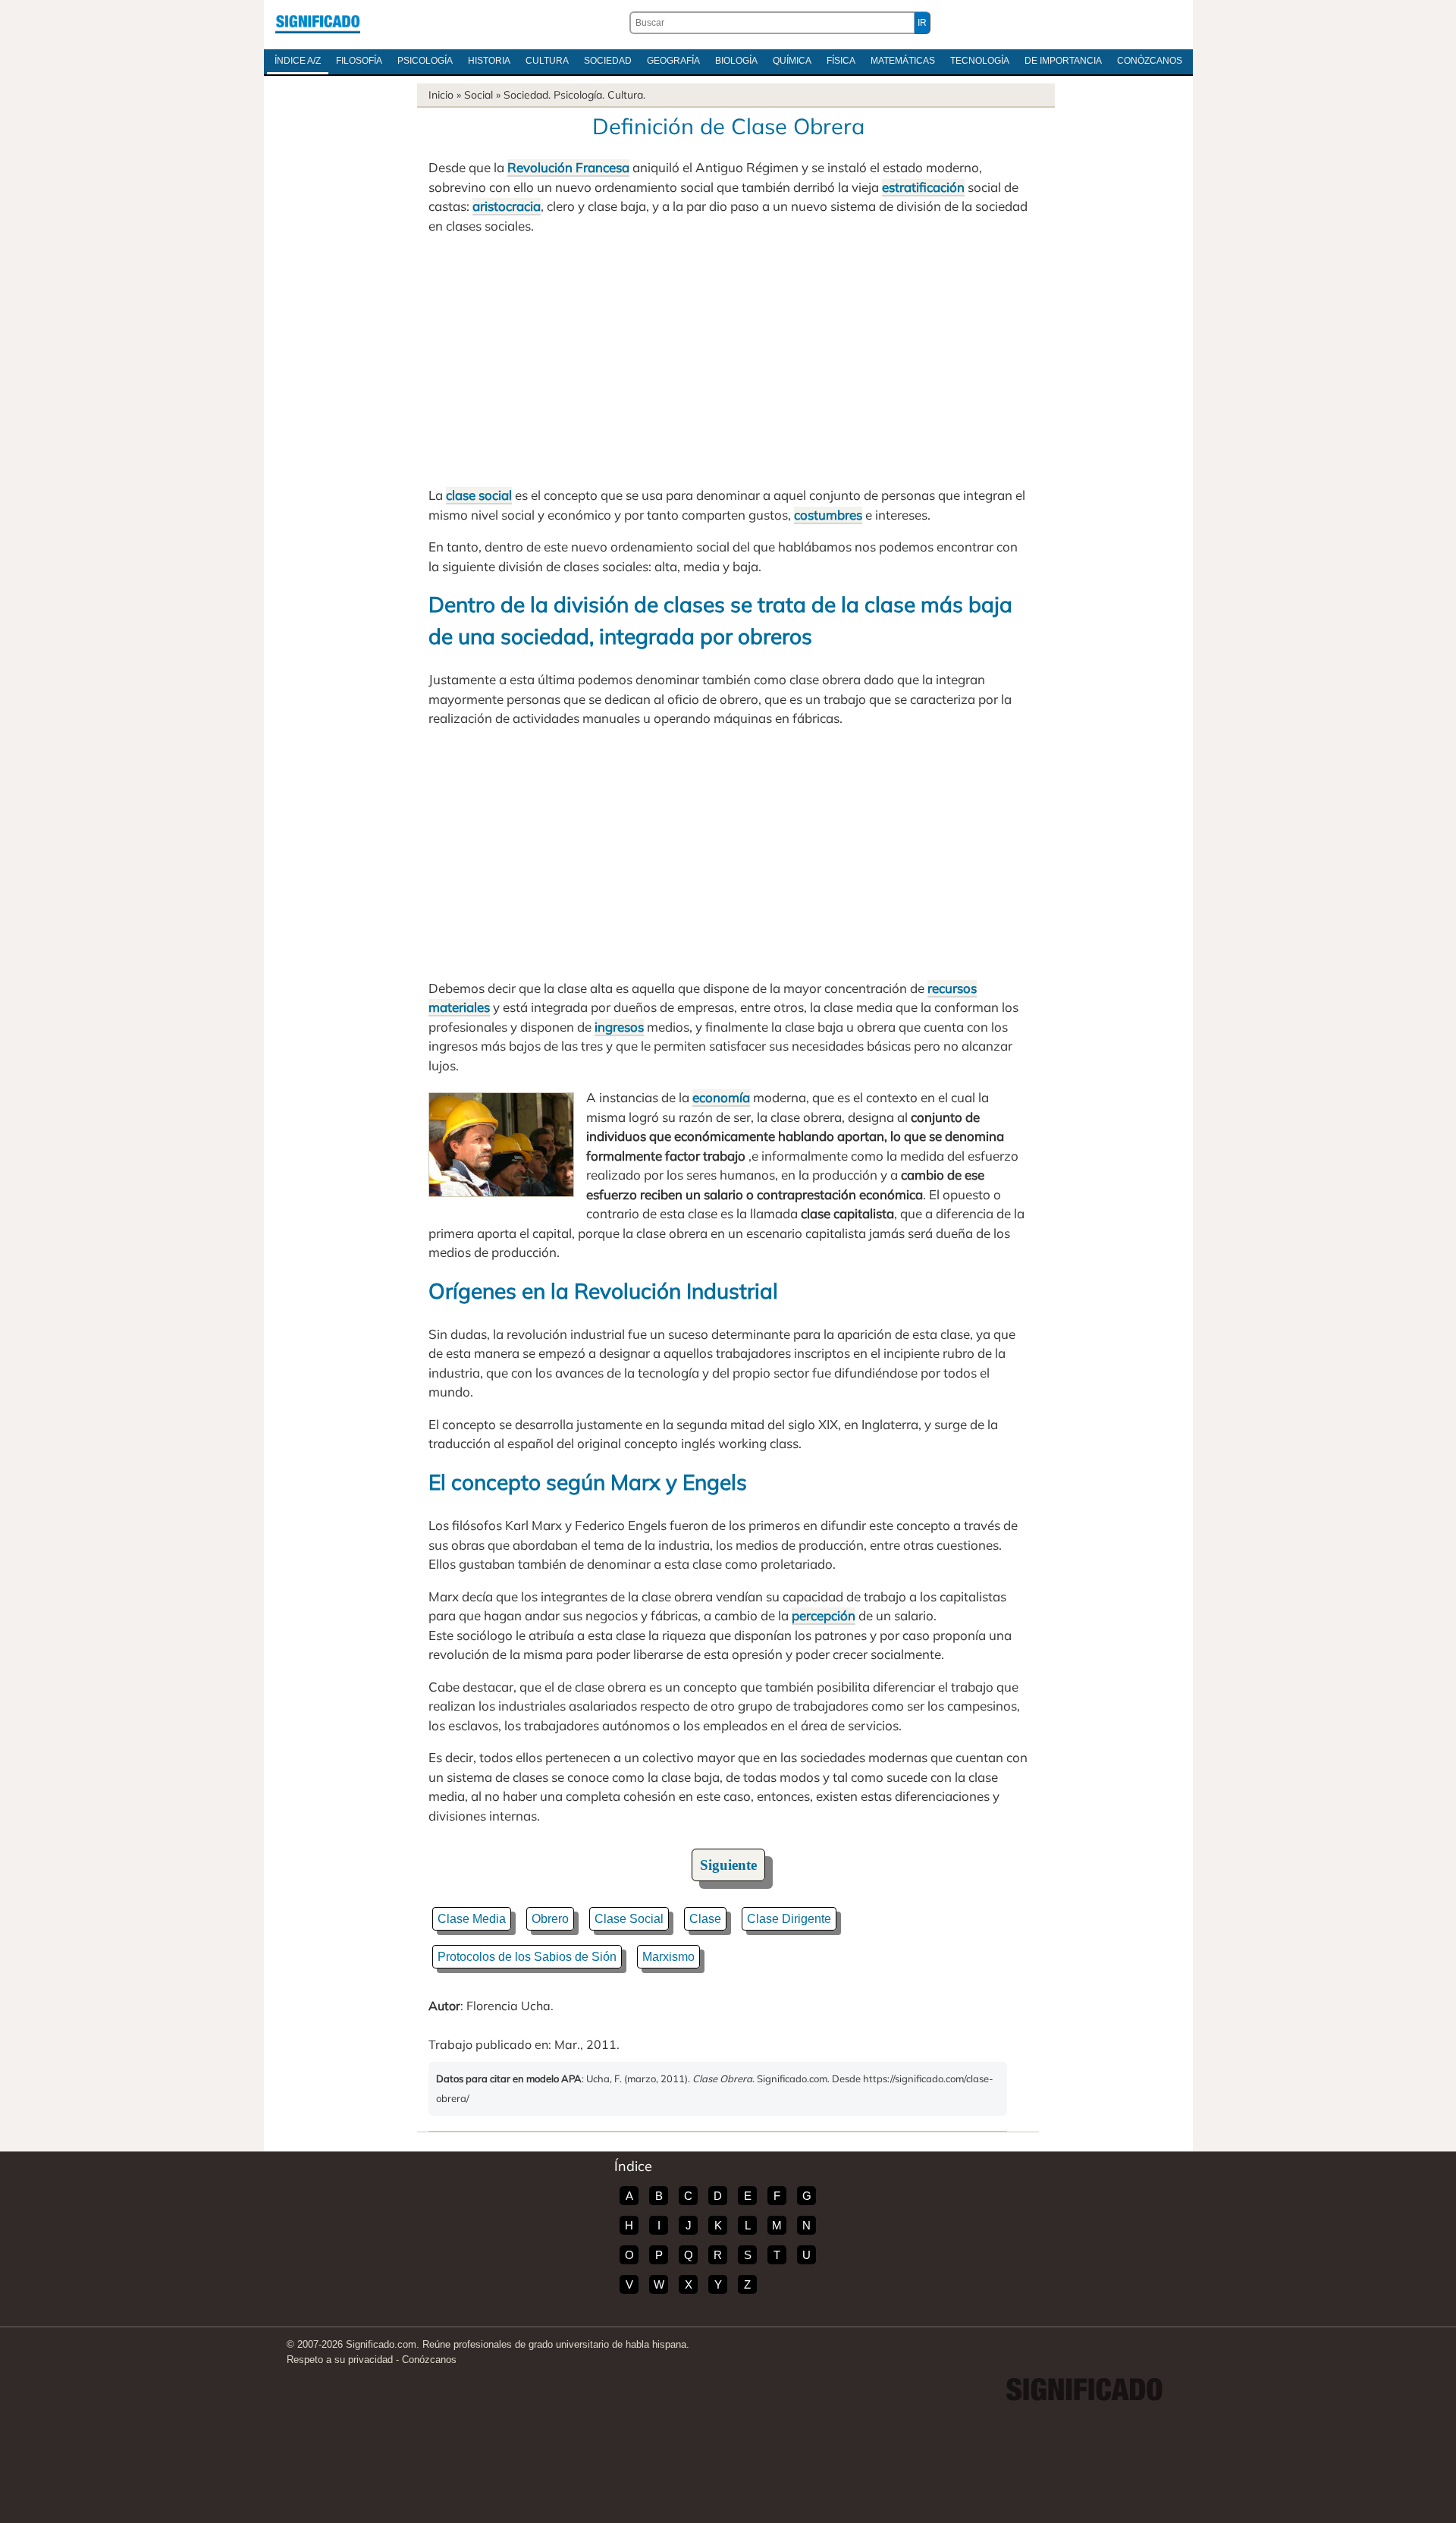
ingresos (619, 1027)
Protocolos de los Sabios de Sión (527, 1957)
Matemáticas (903, 61)
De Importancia (1063, 61)
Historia (489, 61)
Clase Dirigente (789, 1919)
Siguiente (728, 1865)
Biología (736, 61)
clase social (479, 495)
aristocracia (507, 206)
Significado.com (318, 23)
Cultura (547, 61)
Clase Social (629, 1919)
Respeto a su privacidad (340, 2360)
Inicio (441, 95)
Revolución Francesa (568, 167)
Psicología (425, 61)
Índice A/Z (298, 61)
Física (841, 61)
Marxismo (668, 1957)
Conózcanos (1150, 61)
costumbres (828, 515)
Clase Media (472, 1919)
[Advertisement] (728, 360)
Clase (705, 1919)
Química (792, 61)
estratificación (923, 187)
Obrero (550, 1919)
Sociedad (608, 61)
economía (721, 1097)
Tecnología (980, 61)
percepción (824, 1615)
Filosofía (359, 61)
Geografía (673, 61)
